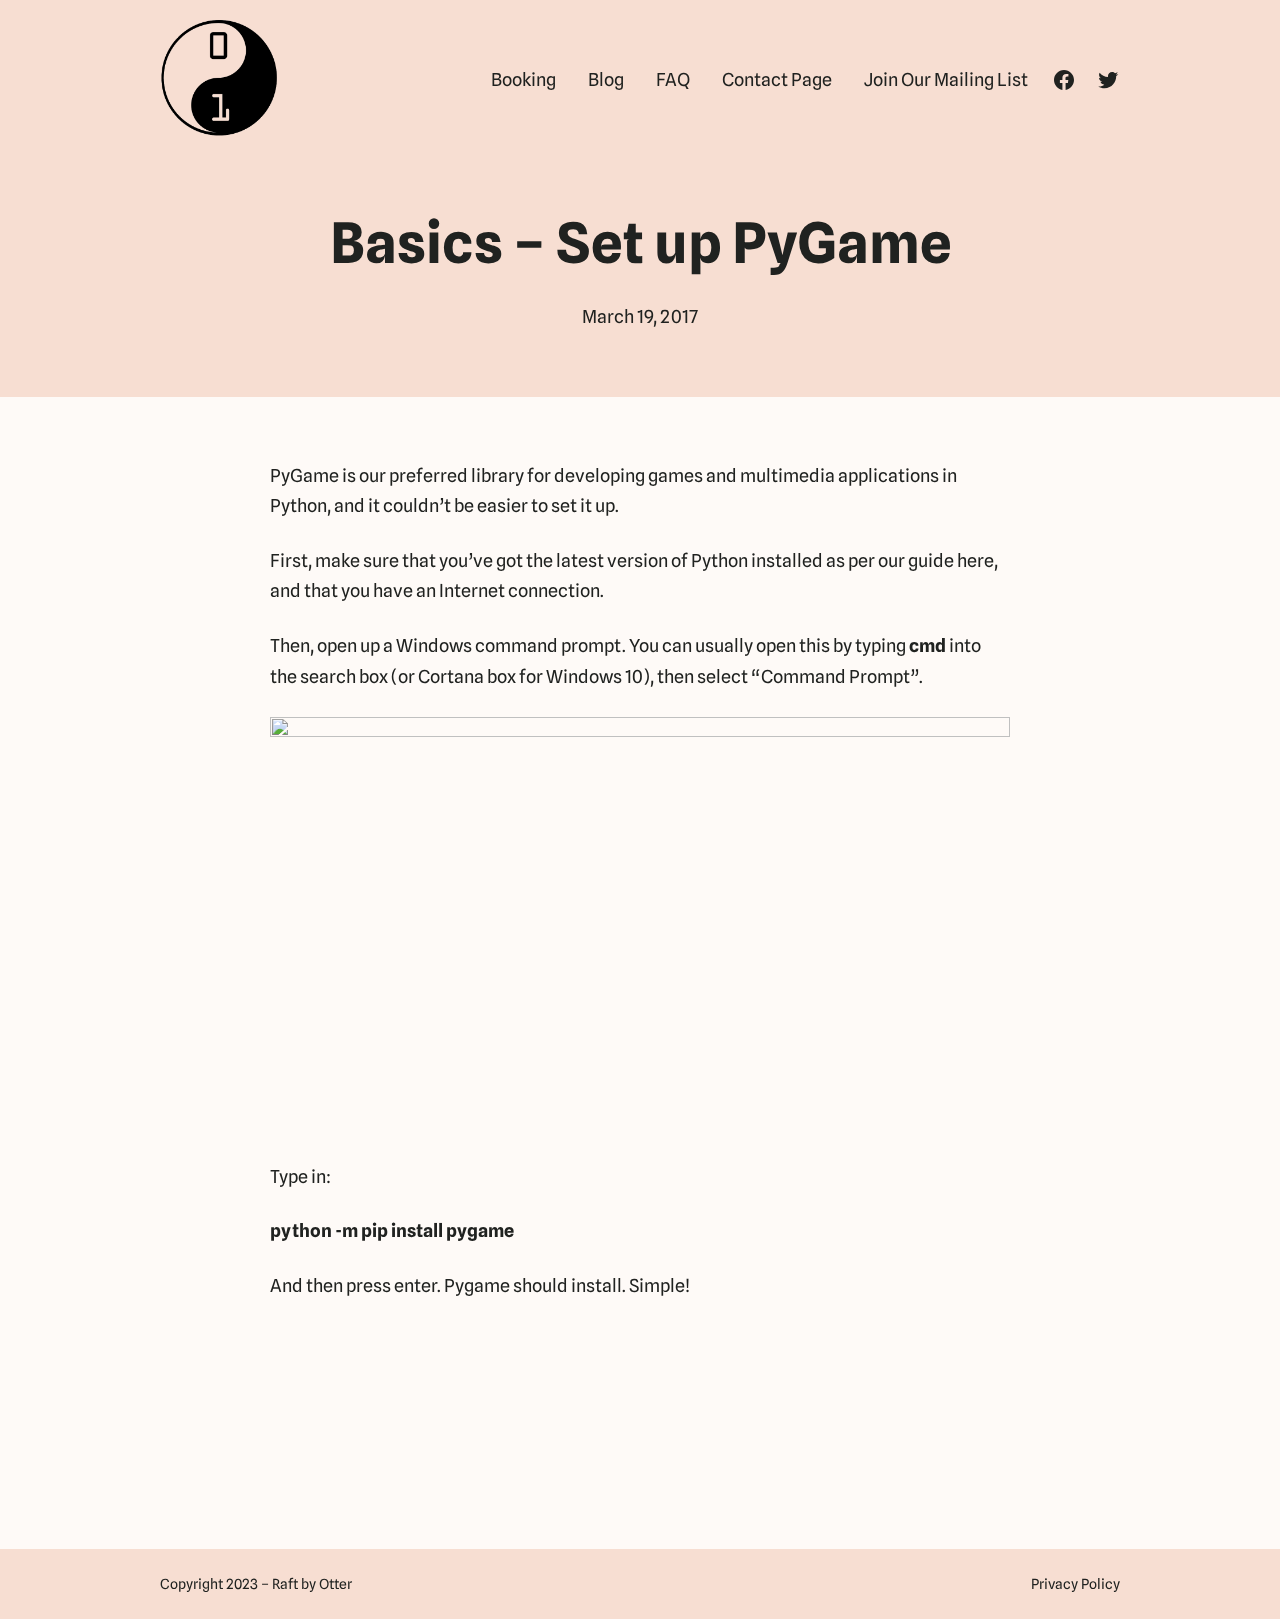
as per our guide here (910, 560)
